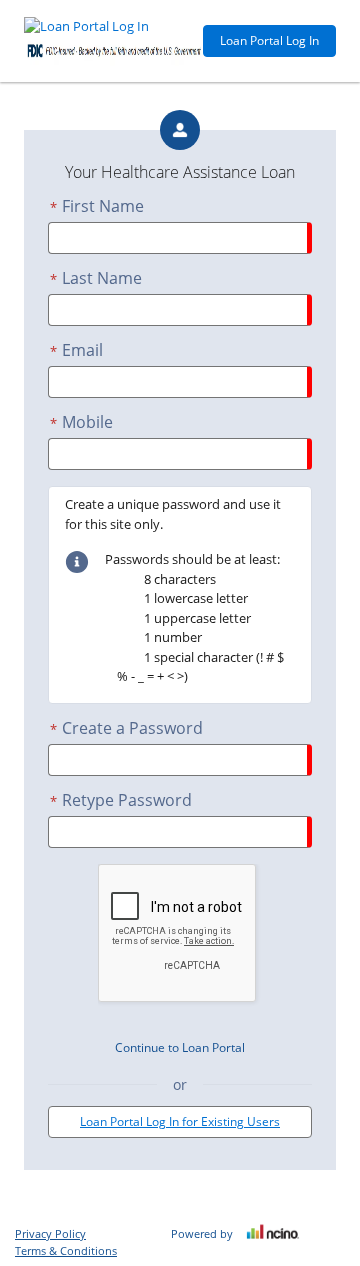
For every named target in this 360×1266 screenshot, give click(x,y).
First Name (97, 206)
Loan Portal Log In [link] (269, 40)
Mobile (81, 422)
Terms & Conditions (66, 1250)
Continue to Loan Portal (180, 1047)
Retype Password (121, 800)
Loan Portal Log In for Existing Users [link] (180, 1121)
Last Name (96, 278)
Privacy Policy (50, 1233)
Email (76, 350)
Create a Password (126, 728)
